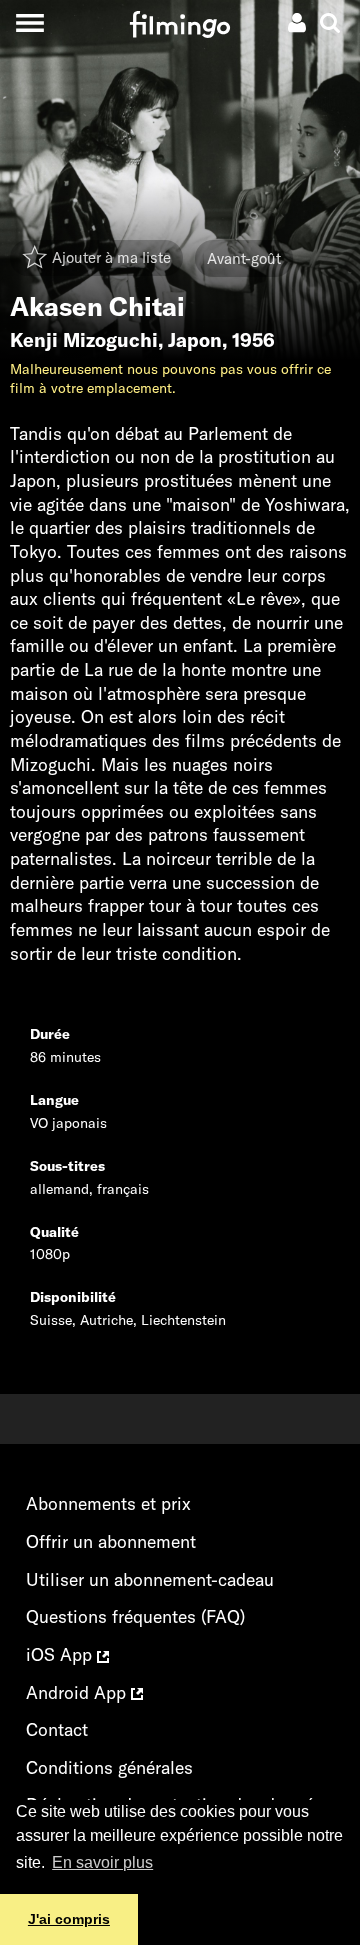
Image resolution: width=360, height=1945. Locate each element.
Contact (57, 1729)
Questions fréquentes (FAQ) (135, 1616)
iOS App (61, 1654)
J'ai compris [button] (69, 1919)
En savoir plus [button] (102, 1862)
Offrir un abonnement (111, 1541)
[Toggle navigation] (29, 22)
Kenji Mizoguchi (84, 340)
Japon (195, 340)
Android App (78, 1692)
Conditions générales (109, 1767)
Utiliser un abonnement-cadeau (150, 1579)
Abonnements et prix (108, 1503)
